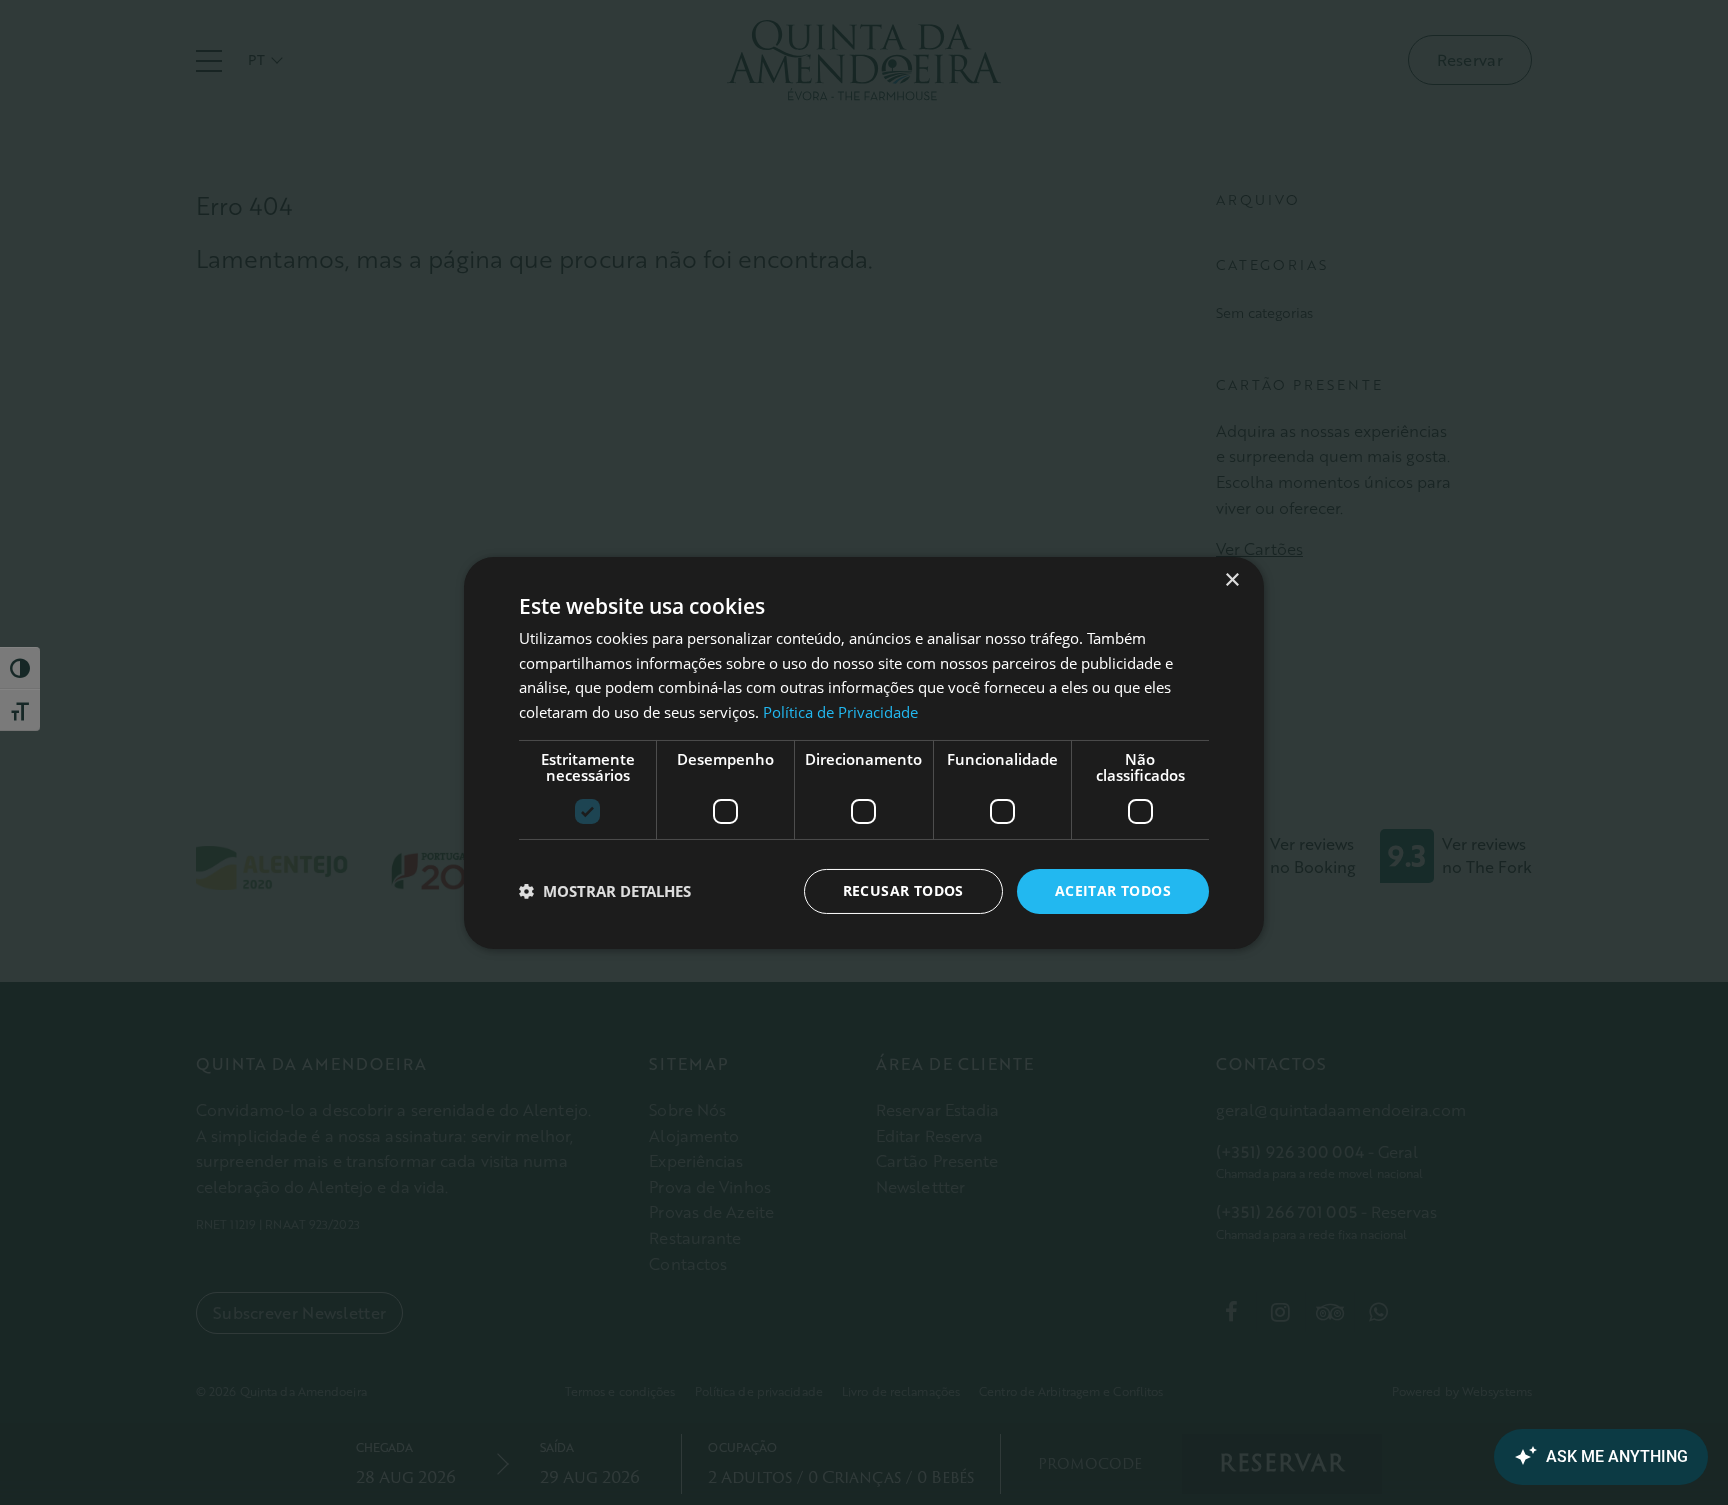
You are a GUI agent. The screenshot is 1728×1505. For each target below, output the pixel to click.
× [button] (1231, 579)
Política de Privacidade (840, 712)
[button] (605, 891)
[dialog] (864, 752)
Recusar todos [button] (903, 890)
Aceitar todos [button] (1113, 890)
